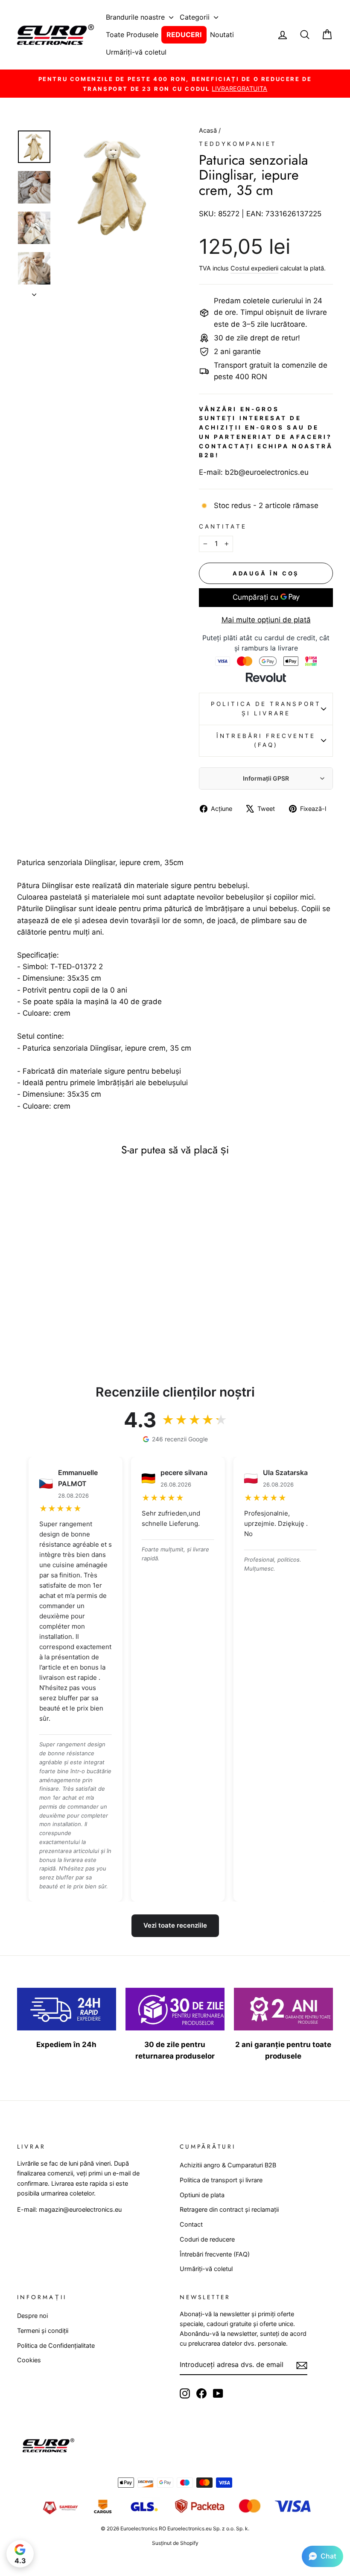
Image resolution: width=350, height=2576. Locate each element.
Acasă (209, 130)
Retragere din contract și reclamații (229, 2209)
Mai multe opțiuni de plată (266, 620)
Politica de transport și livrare (266, 709)
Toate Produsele (132, 35)
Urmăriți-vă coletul (136, 52)
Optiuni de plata (202, 2195)
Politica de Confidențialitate (56, 2345)
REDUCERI (184, 35)
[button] (322, 2556)
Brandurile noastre (136, 17)
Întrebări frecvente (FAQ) (266, 741)
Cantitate (223, 526)
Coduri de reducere (207, 2239)
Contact (191, 2224)
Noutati (222, 35)
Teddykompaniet (238, 144)
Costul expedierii (254, 268)
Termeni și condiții (43, 2331)
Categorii (196, 17)
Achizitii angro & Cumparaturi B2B (228, 2165)
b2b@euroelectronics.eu (267, 472)
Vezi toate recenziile (175, 1925)
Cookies (29, 2360)
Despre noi (32, 2316)
